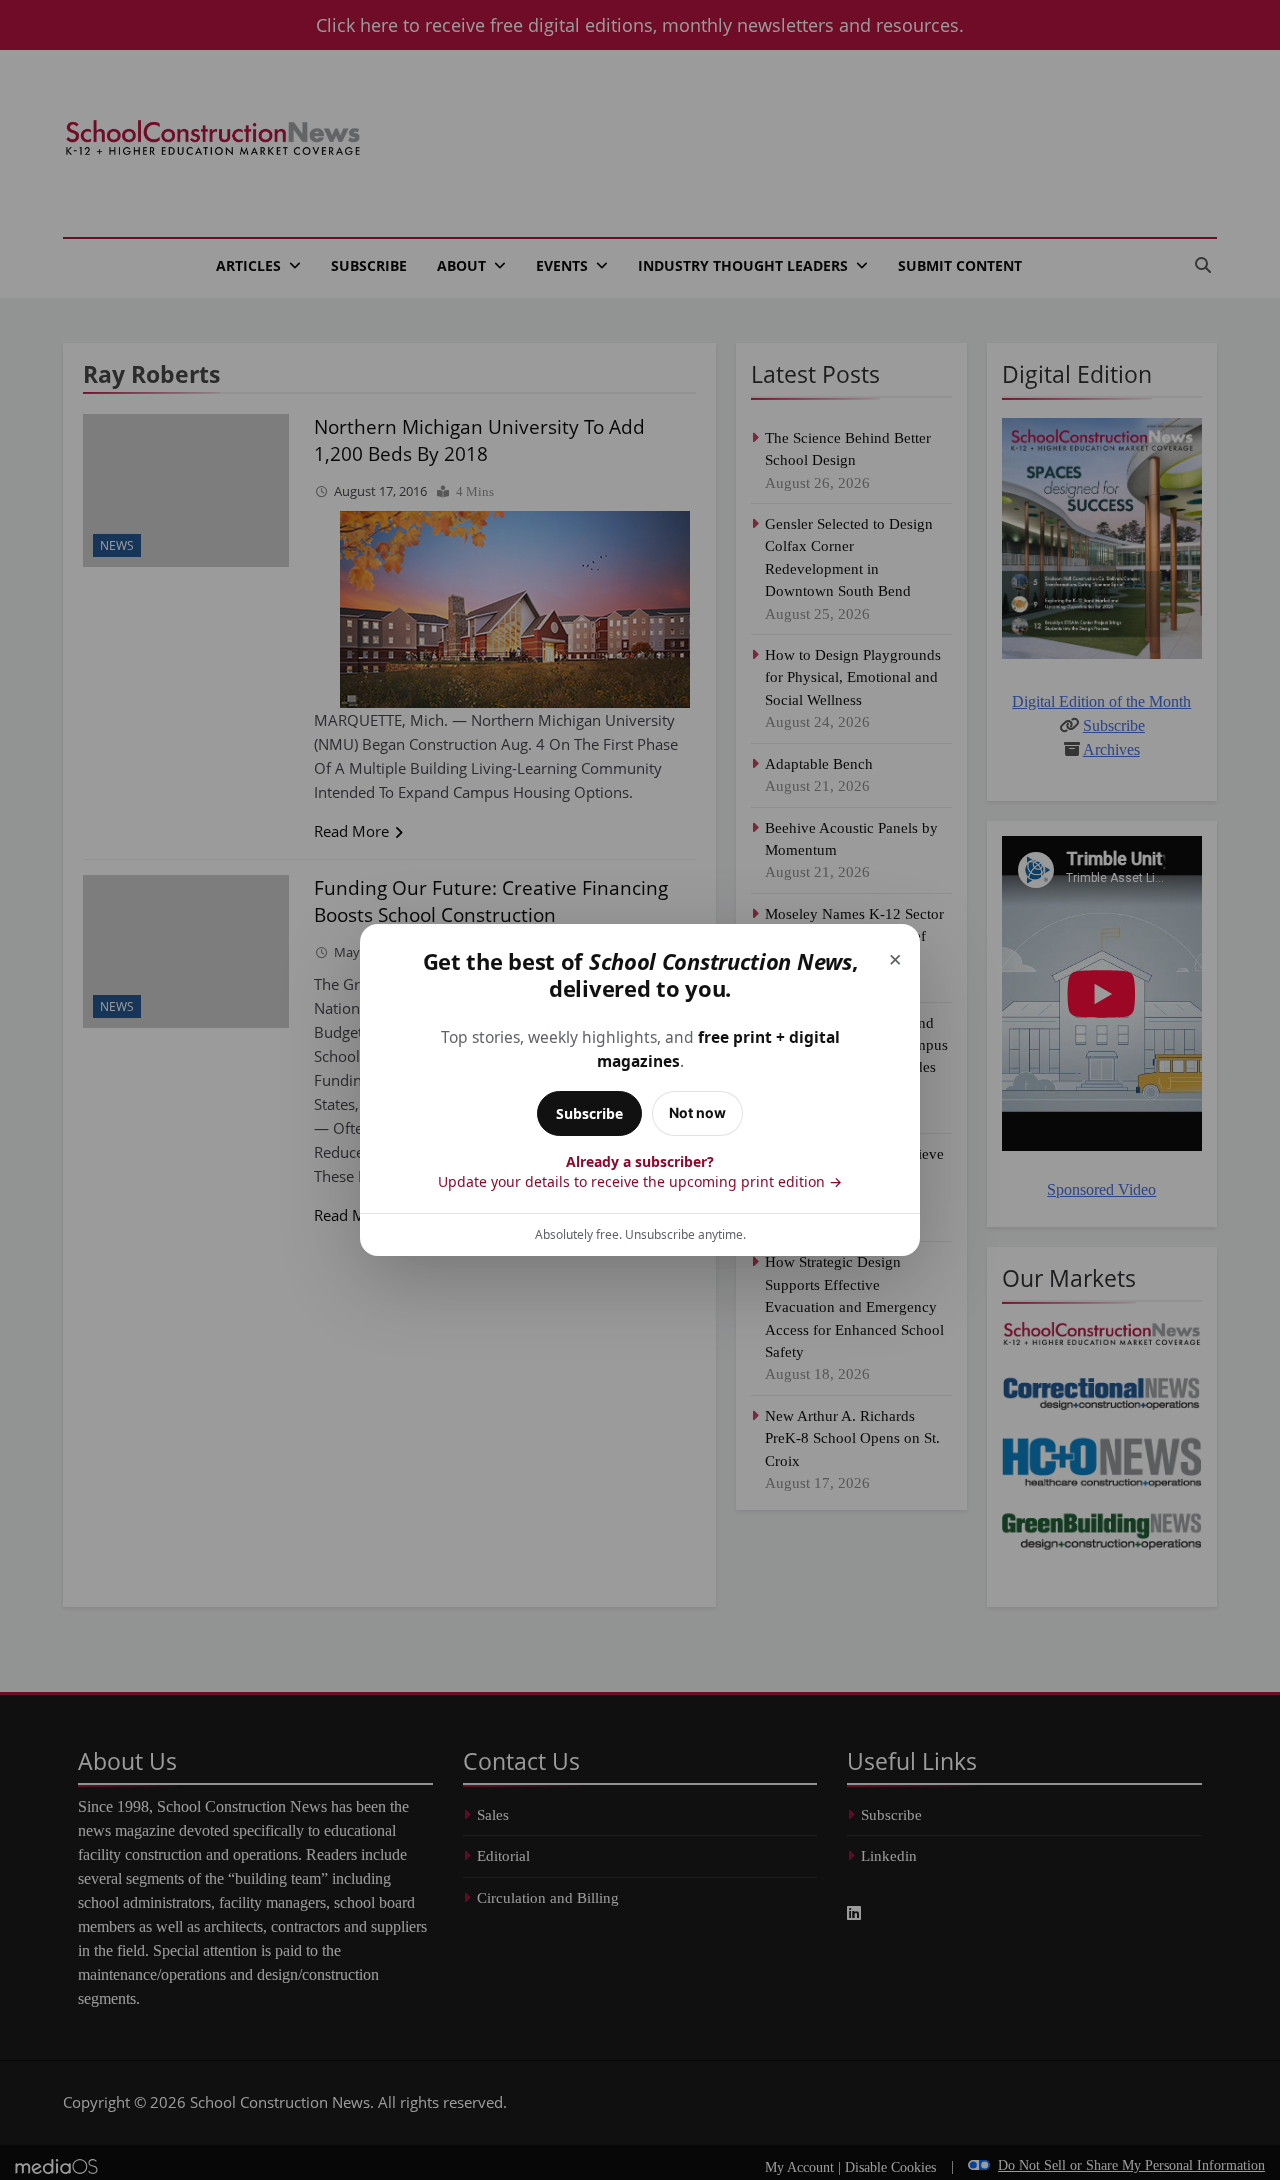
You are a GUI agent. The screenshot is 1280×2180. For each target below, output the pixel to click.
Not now (697, 1112)
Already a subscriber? (640, 1171)
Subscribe (589, 1113)
